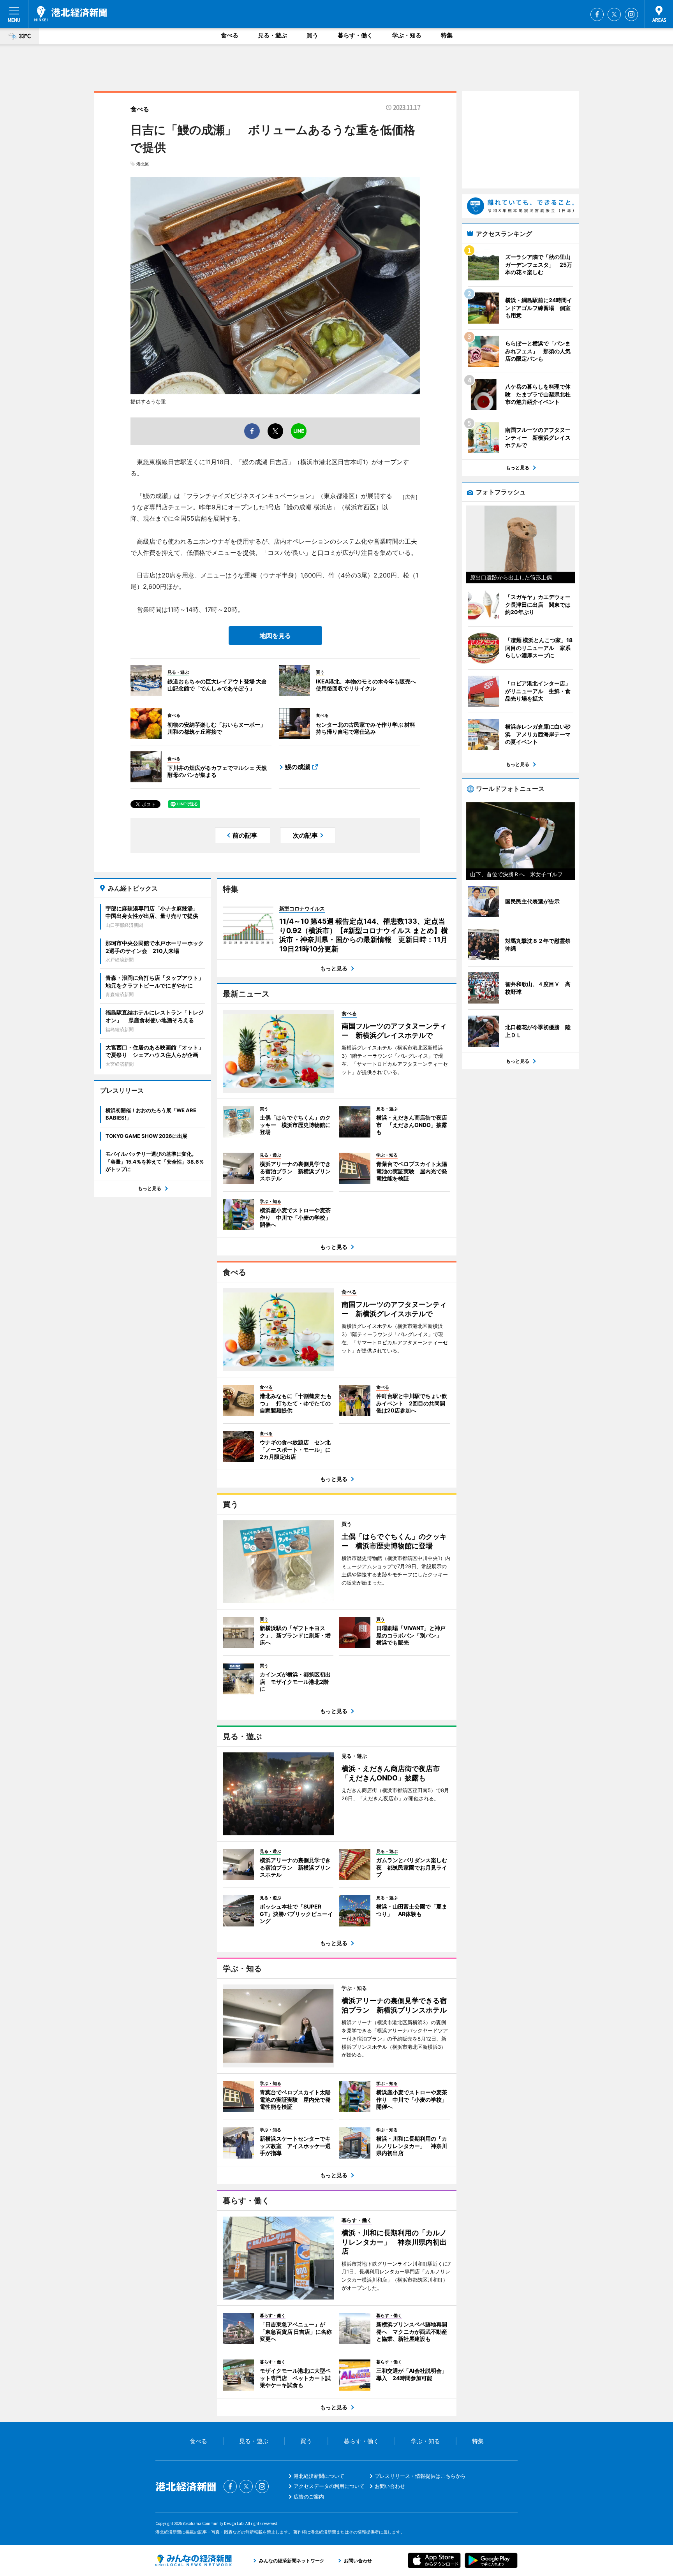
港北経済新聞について (319, 2476)
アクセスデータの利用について (329, 2486)
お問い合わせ (390, 2486)
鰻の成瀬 (298, 767)
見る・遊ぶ (272, 35)
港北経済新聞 (70, 14)
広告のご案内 (309, 2497)
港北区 (143, 164)
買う (312, 35)
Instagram (631, 14)
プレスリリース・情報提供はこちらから (420, 2476)
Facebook (597, 14)
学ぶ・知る (407, 35)
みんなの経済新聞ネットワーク (194, 2560)
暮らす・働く (355, 35)
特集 (447, 35)
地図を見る (275, 636)
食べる (230, 35)
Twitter (614, 14)
